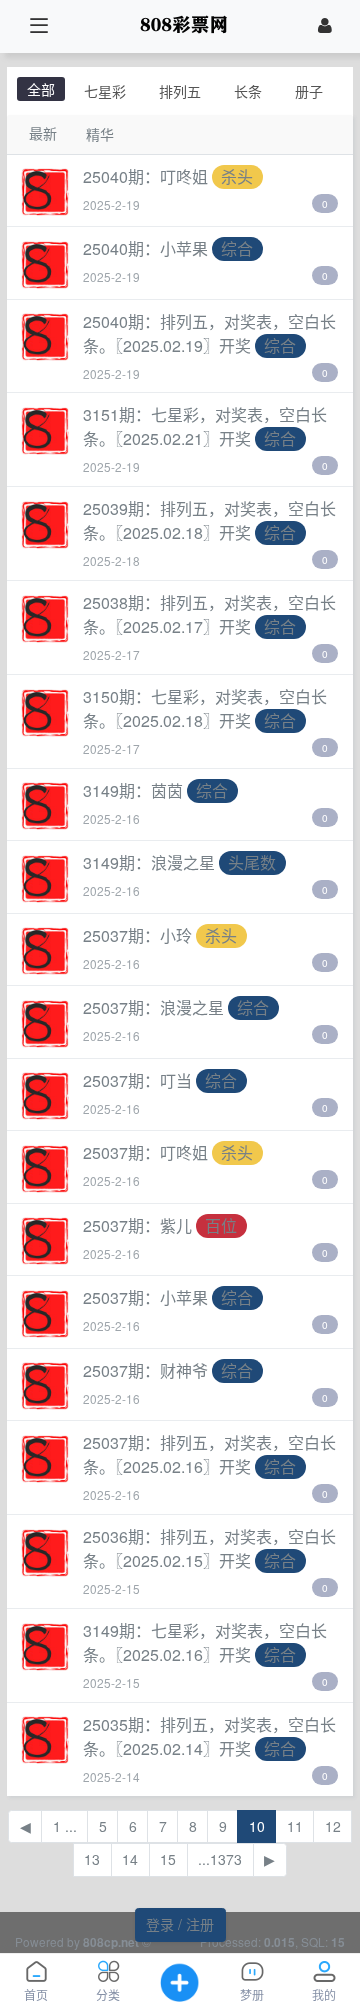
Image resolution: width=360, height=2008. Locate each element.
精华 (100, 134)
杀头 (237, 176)
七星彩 (105, 91)
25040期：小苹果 (145, 248)
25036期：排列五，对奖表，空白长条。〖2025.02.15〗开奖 (209, 1548)
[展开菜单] (38, 26)
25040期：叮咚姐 (145, 176)
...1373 (220, 1859)
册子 (309, 91)
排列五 (180, 91)
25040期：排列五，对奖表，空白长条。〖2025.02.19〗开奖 (209, 333)
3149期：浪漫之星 (149, 862)
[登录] (325, 26)
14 (130, 1859)
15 (168, 1859)
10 (257, 1826)
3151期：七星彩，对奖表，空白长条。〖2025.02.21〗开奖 (205, 426)
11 (295, 1826)
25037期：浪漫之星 (153, 1007)
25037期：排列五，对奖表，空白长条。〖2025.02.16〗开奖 (209, 1454)
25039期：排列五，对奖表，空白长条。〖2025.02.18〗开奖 (209, 520)
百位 (221, 1225)
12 (333, 1826)
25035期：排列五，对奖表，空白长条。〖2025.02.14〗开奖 (209, 1736)
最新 (43, 133)
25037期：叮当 (137, 1080)
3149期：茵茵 (133, 790)
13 (92, 1859)
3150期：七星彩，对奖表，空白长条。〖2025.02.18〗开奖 (205, 708)
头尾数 (252, 862)
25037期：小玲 (137, 935)
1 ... (65, 1826)
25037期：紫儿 (137, 1225)
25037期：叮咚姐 (145, 1152)
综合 (237, 248)
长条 (248, 91)
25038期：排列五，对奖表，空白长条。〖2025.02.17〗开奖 (209, 614)
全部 (41, 89)
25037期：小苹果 (145, 1297)
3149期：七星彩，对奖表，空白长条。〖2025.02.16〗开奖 (205, 1642)
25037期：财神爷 (145, 1370)
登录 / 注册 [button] (180, 1924)
